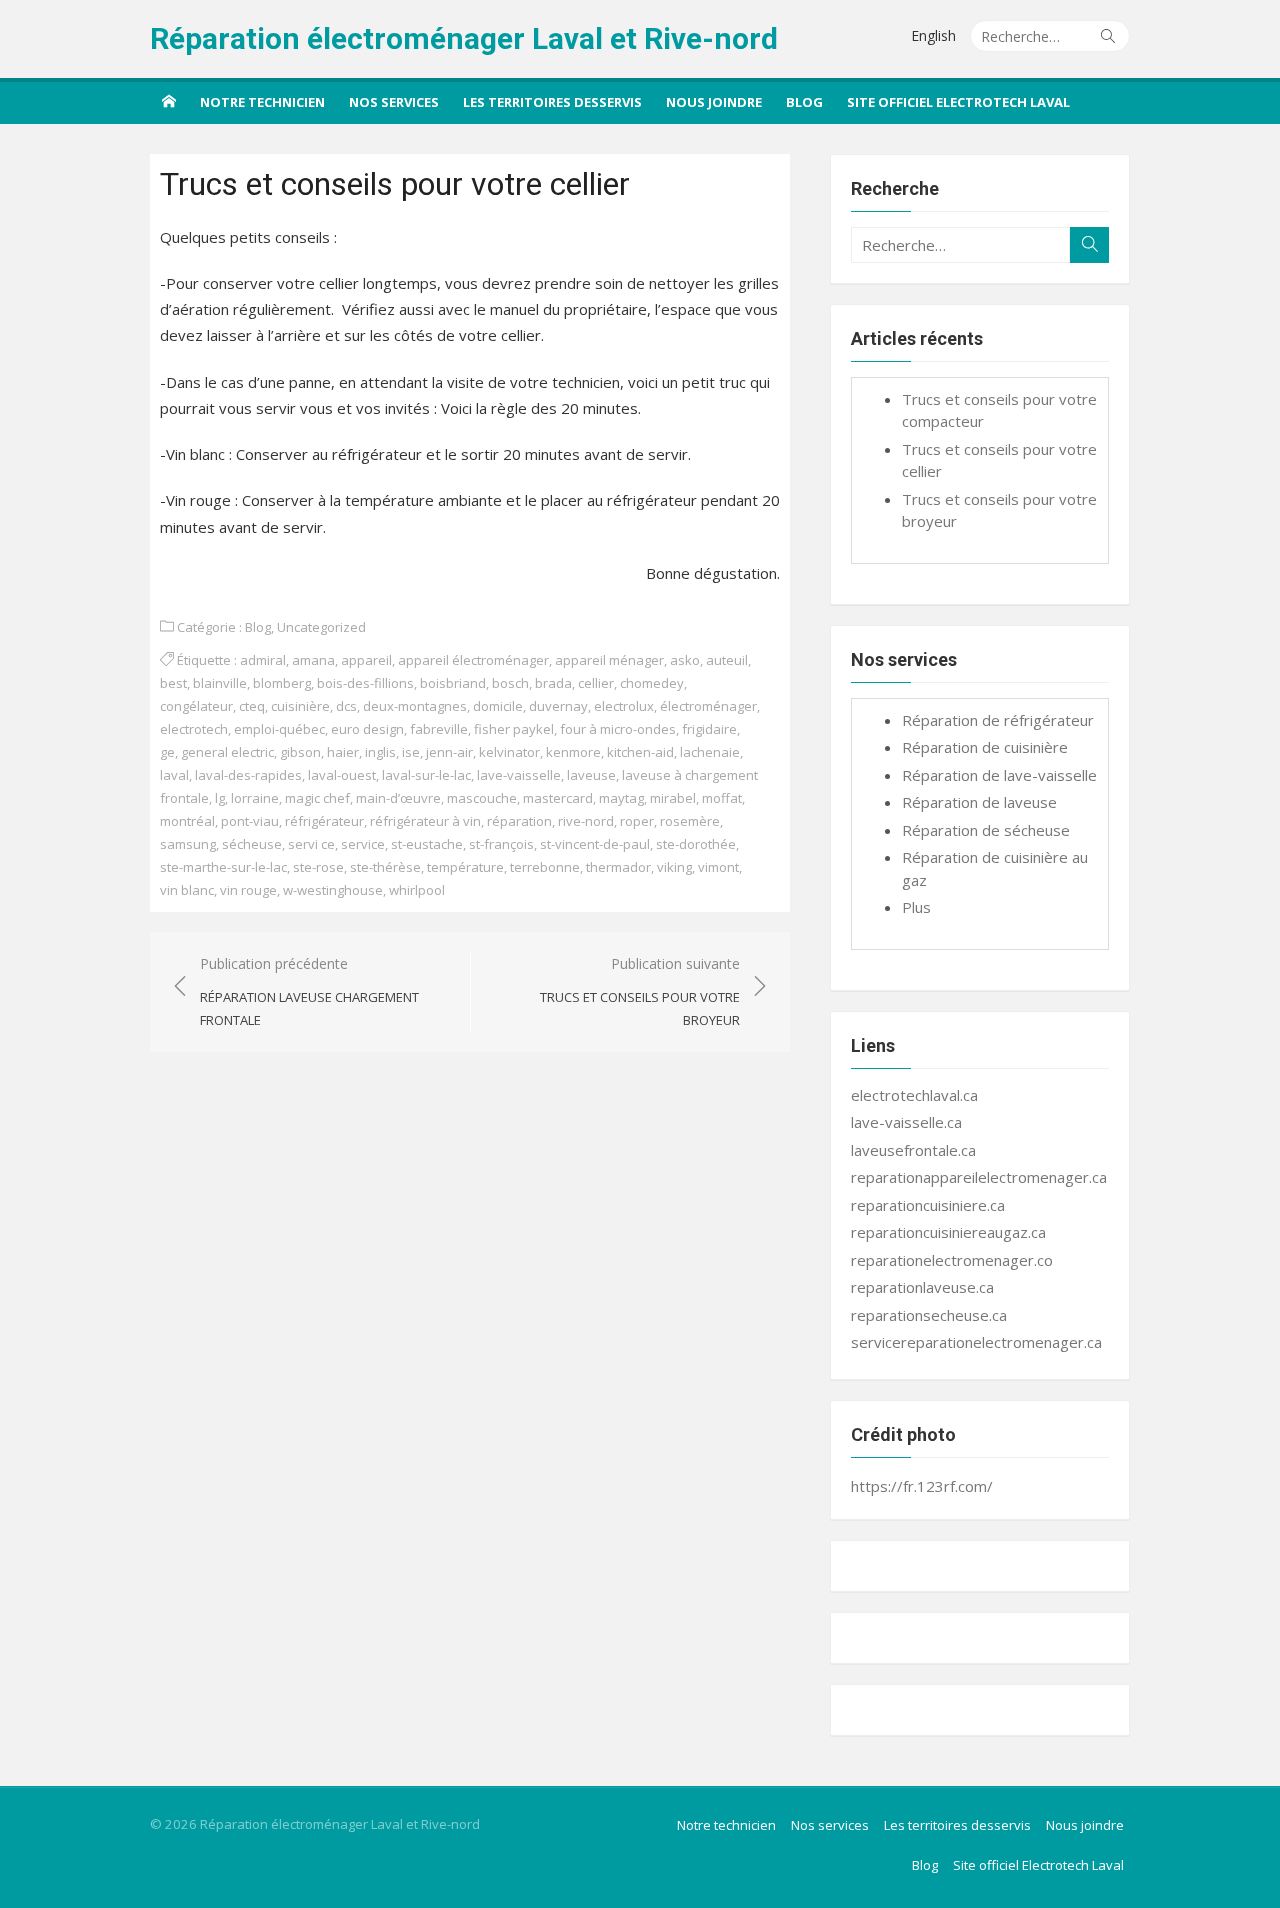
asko (685, 660)
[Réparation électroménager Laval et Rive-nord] (169, 101)
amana (313, 660)
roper (637, 821)
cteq (252, 706)
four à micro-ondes (618, 729)
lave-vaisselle (519, 775)
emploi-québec (279, 729)
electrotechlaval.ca (914, 1095)
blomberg (282, 683)
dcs (346, 706)
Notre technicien (262, 102)
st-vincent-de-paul (595, 844)
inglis (380, 752)
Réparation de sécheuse (986, 830)
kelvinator (509, 752)
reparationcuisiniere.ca (928, 1205)
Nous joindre (714, 102)
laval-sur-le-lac (426, 775)
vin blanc (187, 890)
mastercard (558, 798)
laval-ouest (342, 775)
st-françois (501, 844)
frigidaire (709, 729)
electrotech (194, 729)
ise (411, 752)
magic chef (317, 798)
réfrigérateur (324, 821)
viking (674, 867)
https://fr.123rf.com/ (922, 1486)
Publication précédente (309, 991)
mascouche (482, 798)
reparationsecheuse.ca (929, 1315)
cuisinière (300, 706)
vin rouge (248, 890)
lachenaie (710, 752)
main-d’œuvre (398, 798)
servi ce (311, 844)
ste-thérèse (385, 867)
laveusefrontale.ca (913, 1150)
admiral (263, 660)
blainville (220, 683)
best (173, 683)
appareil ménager (609, 660)
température (465, 867)
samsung (188, 844)
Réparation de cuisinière (985, 747)
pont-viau (250, 821)
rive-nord (586, 821)
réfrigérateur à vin (425, 821)
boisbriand (453, 683)
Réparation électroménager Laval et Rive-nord (464, 38)
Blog (804, 102)
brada (553, 683)
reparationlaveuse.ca (922, 1287)
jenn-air (449, 752)
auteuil (727, 660)
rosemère (690, 821)
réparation (519, 821)
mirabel (673, 798)
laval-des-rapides (248, 775)
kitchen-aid (640, 752)
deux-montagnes (415, 706)
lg (220, 798)
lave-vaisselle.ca (906, 1122)
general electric (227, 752)
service (363, 844)
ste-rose (318, 867)
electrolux (624, 706)
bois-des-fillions (365, 683)
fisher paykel (514, 729)
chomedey (652, 683)
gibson (300, 752)
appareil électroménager (473, 660)
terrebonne (545, 867)
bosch (510, 683)
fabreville (439, 729)
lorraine (255, 798)
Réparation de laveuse (979, 802)
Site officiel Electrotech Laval (958, 102)
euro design (367, 729)
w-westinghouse (333, 890)
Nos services (394, 102)
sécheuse (252, 844)
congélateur (196, 706)
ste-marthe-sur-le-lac (223, 867)
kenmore (573, 752)
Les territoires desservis (552, 102)
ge (167, 752)
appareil (366, 660)
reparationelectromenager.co (952, 1260)
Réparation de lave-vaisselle (999, 775)
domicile (498, 706)
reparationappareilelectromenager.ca (979, 1177)
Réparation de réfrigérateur (998, 720)
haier (343, 752)
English (933, 35)
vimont (718, 867)
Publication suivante (640, 991)
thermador (618, 867)
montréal (187, 821)
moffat (722, 798)
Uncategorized (321, 627)
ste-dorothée (696, 844)
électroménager (708, 706)
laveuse (591, 775)
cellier (596, 683)
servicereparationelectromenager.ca (976, 1342)
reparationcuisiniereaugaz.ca (948, 1232)
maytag (621, 798)
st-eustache (427, 844)
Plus (916, 907)
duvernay (558, 706)
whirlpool (417, 890)
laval (174, 775)
